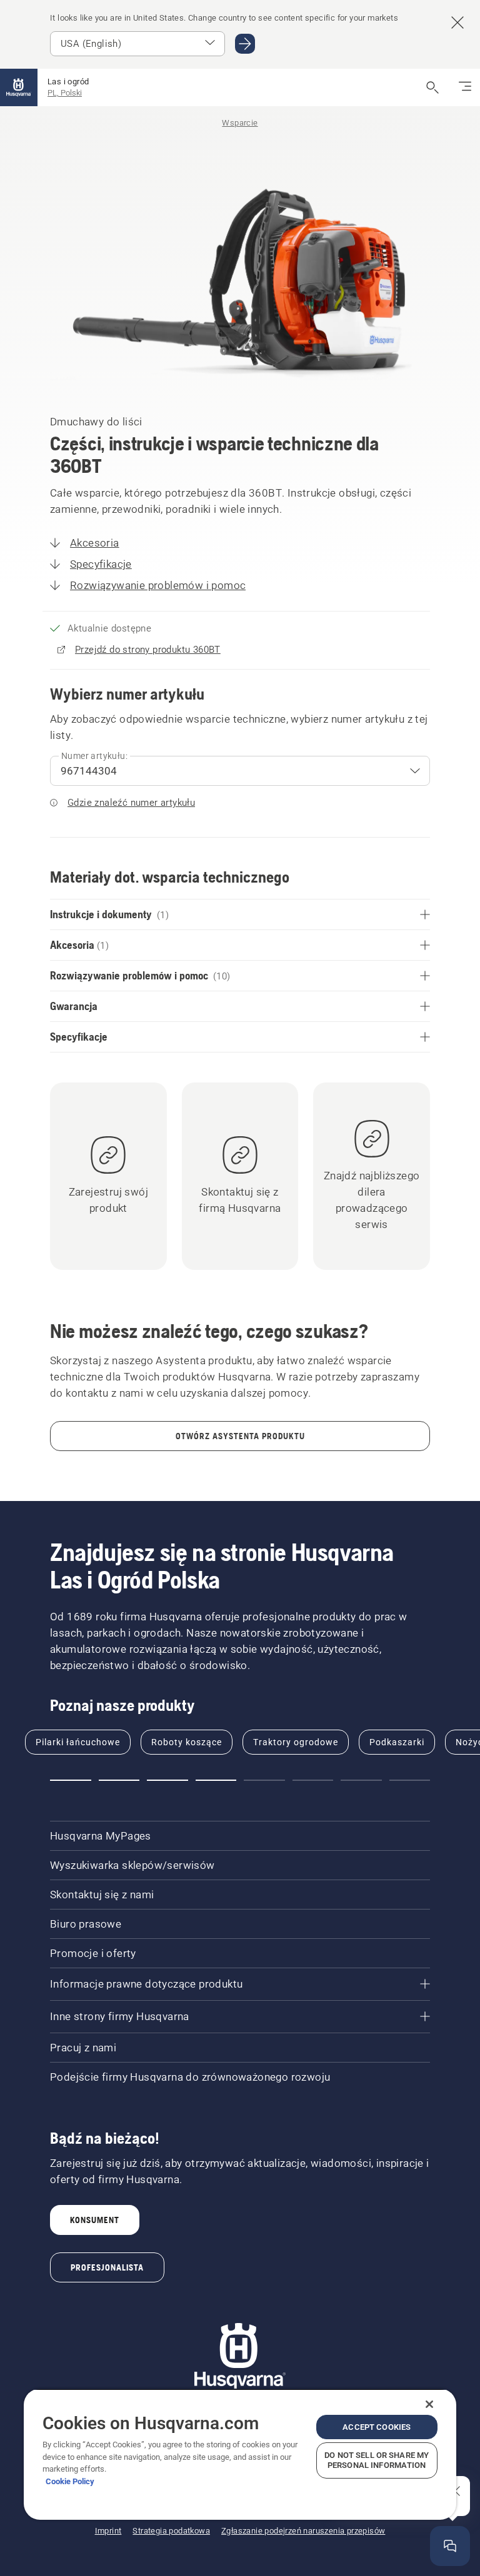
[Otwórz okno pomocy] (450, 2546)
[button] (71, 1780)
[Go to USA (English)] (245, 44)
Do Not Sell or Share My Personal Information (377, 2460)
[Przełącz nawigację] (465, 87)
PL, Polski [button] (65, 93)
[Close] (429, 2404)
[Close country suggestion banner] (457, 22)
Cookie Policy (70, 2481)
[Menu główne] (19, 87)
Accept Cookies (377, 2427)
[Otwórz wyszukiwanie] (432, 87)
